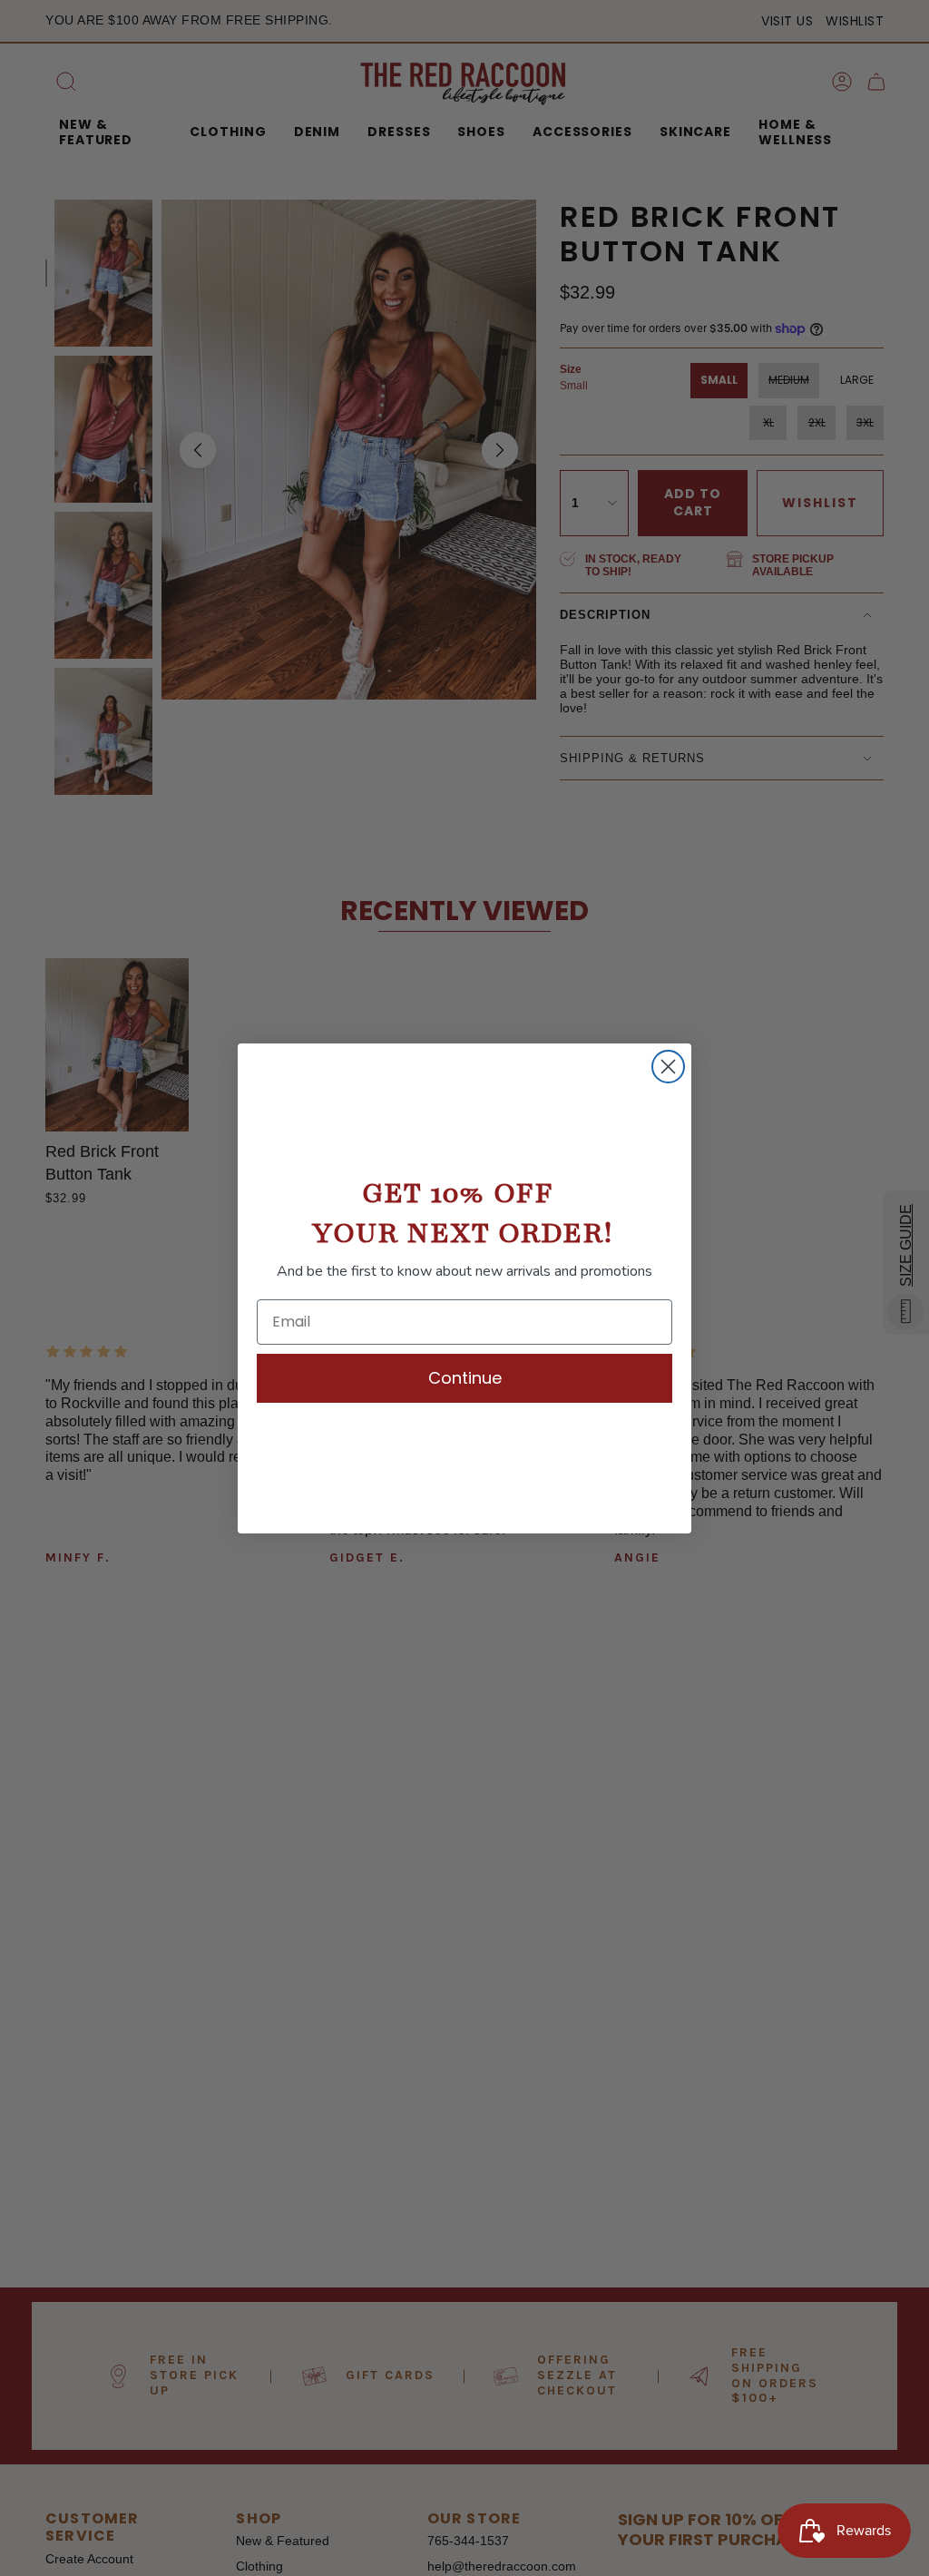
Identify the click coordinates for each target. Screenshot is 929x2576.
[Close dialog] (668, 1067)
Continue (465, 1378)
